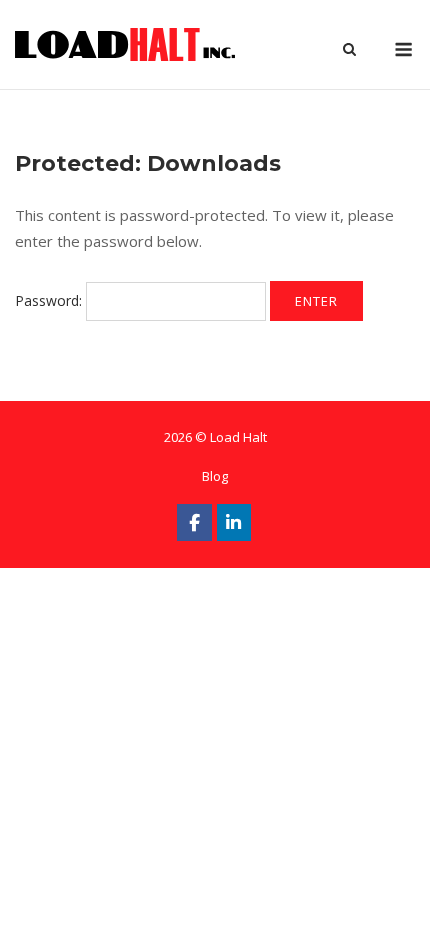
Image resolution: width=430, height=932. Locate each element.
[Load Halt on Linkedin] (234, 522)
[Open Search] (349, 51)
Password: (50, 300)
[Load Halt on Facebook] (194, 522)
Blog (215, 476)
